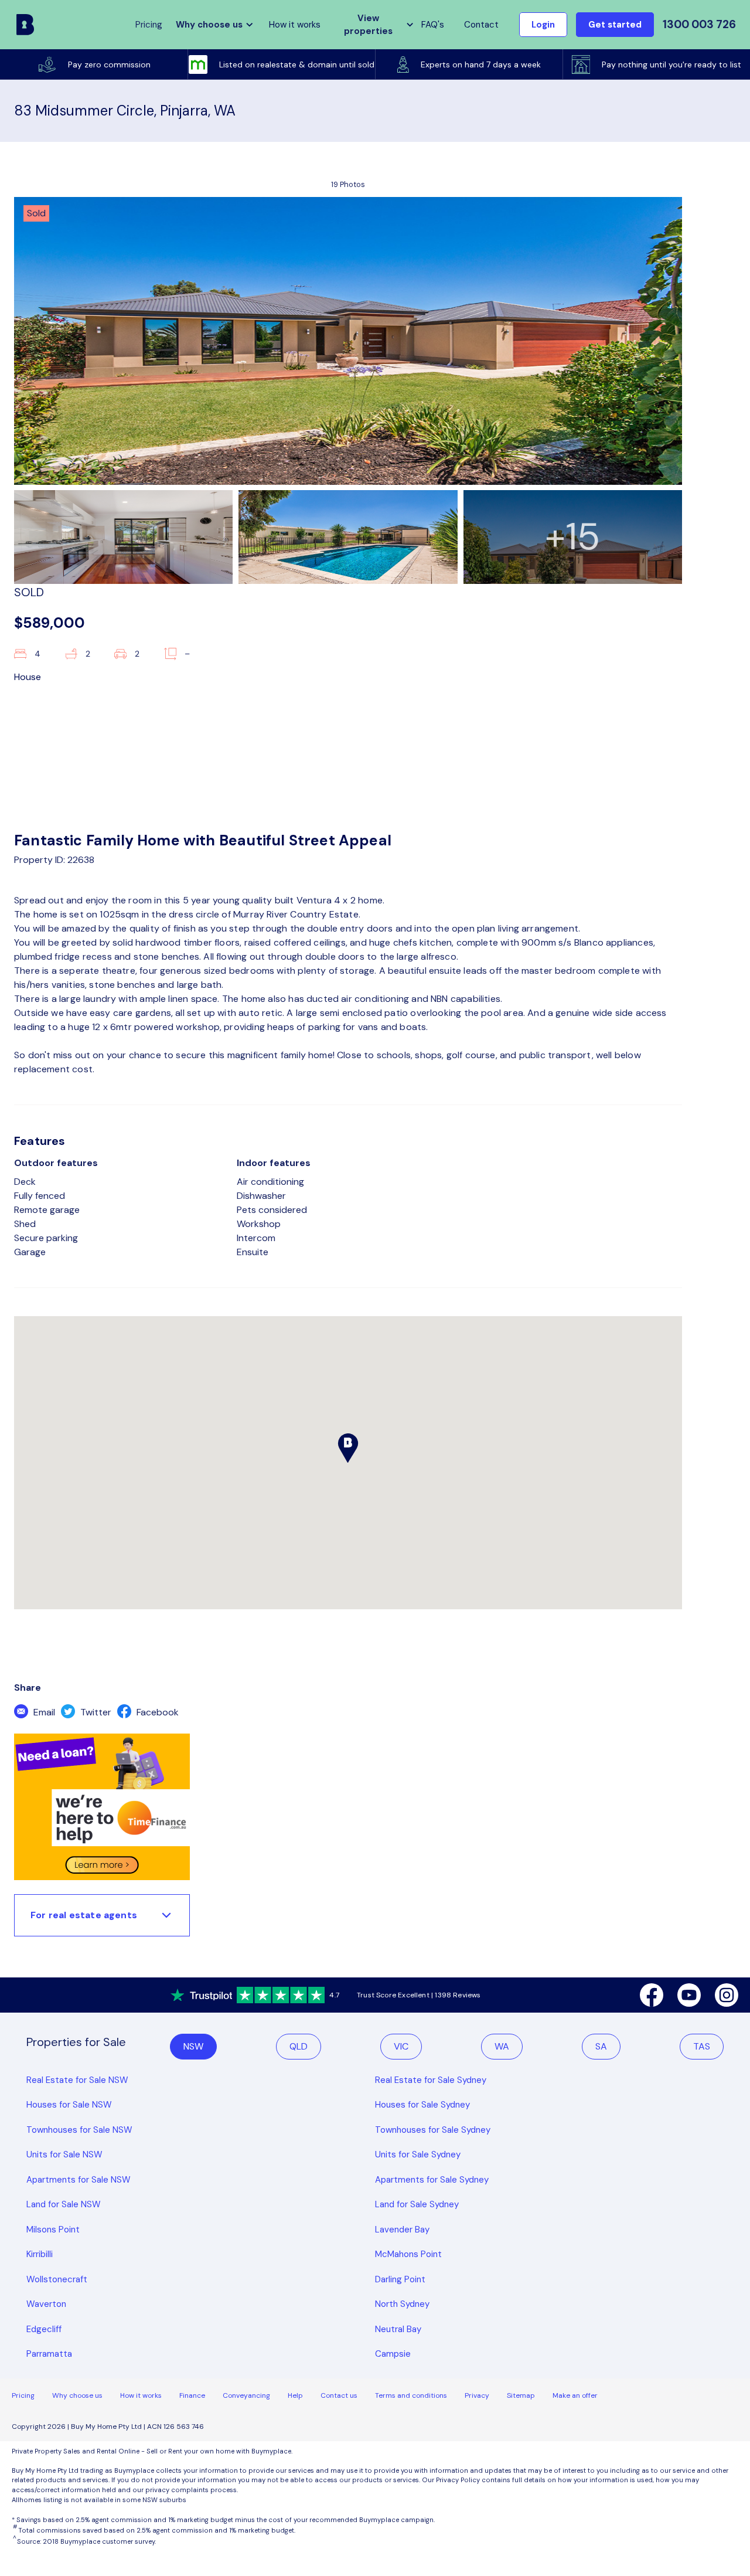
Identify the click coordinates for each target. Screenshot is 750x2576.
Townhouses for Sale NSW (79, 2130)
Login (543, 25)
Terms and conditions (411, 2395)
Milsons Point (53, 2230)
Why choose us (77, 2395)
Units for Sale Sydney (418, 2154)
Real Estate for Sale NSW (77, 2080)
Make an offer (575, 2395)
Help (295, 2395)
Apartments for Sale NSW (79, 2180)
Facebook (156, 1712)
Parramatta (49, 2354)
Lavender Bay (402, 2230)
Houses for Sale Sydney (422, 2105)
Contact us (339, 2395)
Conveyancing (246, 2395)
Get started (615, 25)
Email (43, 1712)
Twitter (95, 1712)
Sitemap (521, 2395)
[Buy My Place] (25, 25)
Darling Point (400, 2279)
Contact (481, 25)
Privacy (477, 2395)
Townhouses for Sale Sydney (433, 2130)
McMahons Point (408, 2254)
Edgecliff (44, 2329)
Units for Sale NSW (64, 2154)
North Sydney (402, 2304)
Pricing (23, 2395)
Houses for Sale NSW (69, 2105)
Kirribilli (40, 2254)
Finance (192, 2395)
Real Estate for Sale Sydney (431, 2080)
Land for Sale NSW (64, 2204)
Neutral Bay (398, 2329)
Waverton (46, 2304)
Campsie (393, 2354)
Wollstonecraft (57, 2279)
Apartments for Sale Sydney (432, 2180)
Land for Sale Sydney (417, 2204)
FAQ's (433, 25)
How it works (295, 25)
